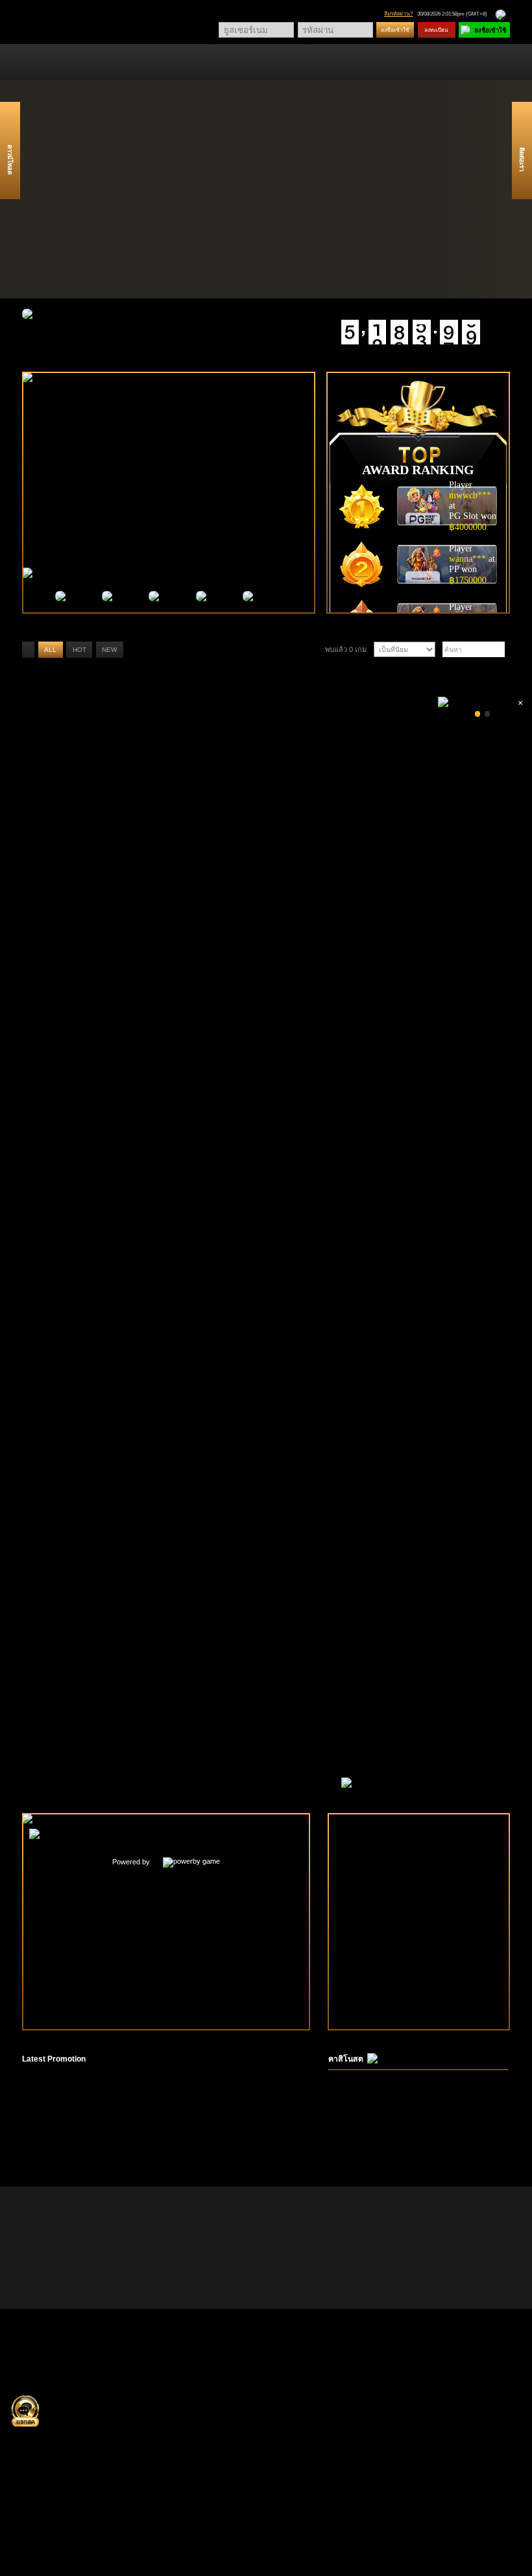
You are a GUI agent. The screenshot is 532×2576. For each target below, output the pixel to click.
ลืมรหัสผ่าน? (398, 14)
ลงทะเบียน (436, 30)
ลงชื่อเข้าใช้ (395, 30)
